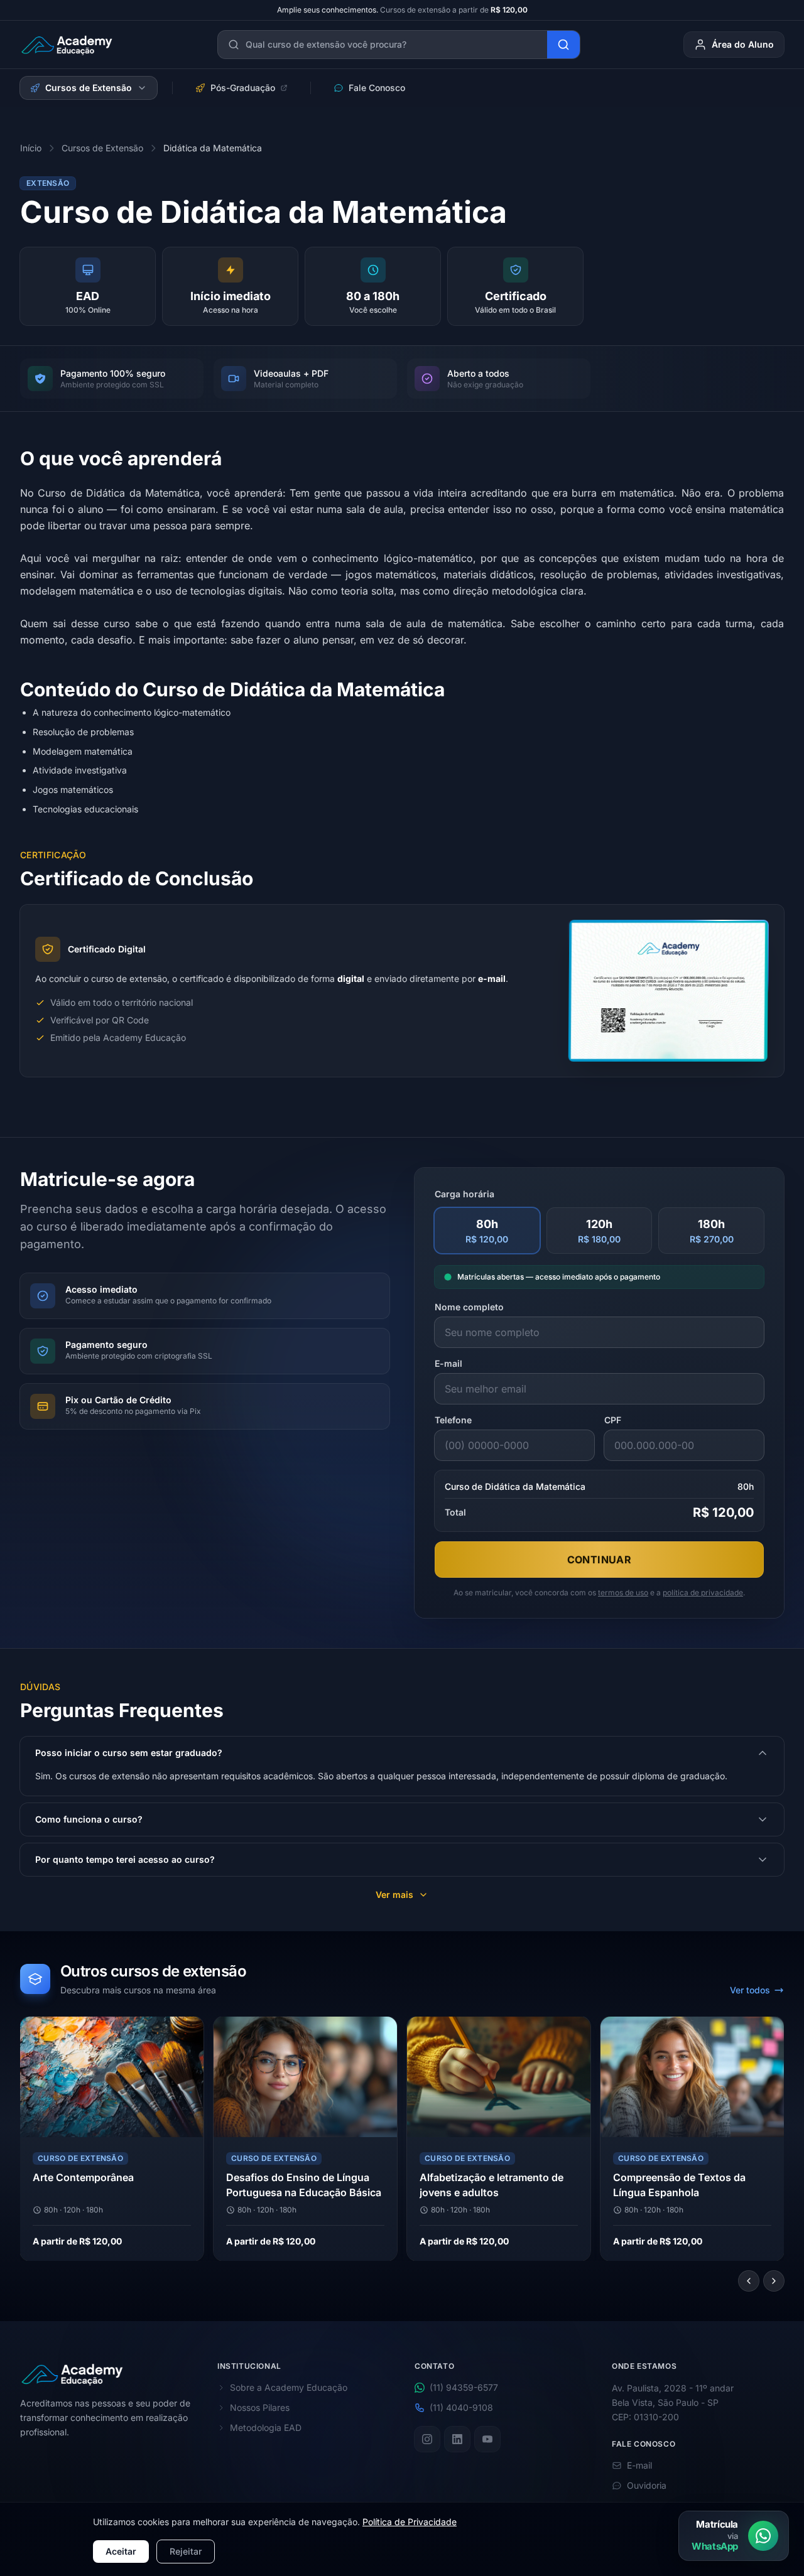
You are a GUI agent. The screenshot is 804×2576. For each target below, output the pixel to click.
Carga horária (464, 1194)
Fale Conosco (377, 88)
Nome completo (469, 1307)
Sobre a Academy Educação (289, 2387)
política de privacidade (703, 1592)
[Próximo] (774, 2281)
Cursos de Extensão (89, 88)
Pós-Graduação (243, 88)
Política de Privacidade (410, 2522)
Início (31, 148)
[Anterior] (749, 2281)
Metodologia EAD (266, 2428)
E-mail (448, 1363)
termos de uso (623, 1592)
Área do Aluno (743, 44)
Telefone (453, 1420)
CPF (613, 1420)
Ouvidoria (647, 2486)
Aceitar (121, 2551)
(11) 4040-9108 (461, 2407)
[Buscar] (563, 45)
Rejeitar (186, 2551)
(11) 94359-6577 (464, 2387)
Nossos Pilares (260, 2407)
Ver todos (750, 1990)
